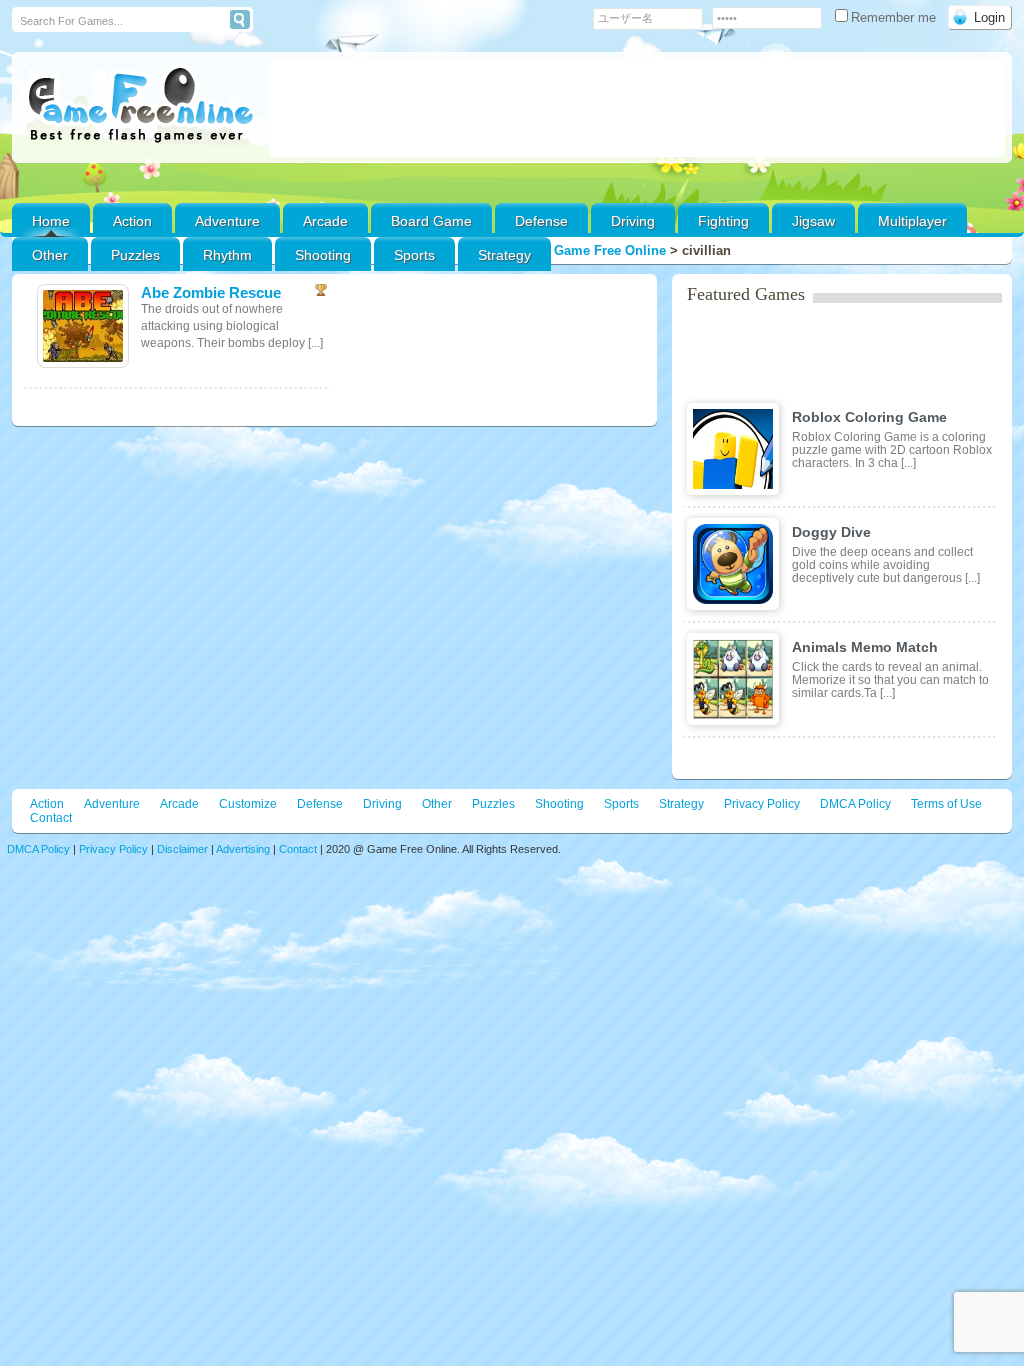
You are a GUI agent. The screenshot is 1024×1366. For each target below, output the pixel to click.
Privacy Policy (762, 804)
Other (437, 804)
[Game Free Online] (140, 106)
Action (132, 221)
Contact (51, 818)
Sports (414, 255)
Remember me (895, 17)
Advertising (243, 849)
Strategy (504, 255)
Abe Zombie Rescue (211, 292)
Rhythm (227, 255)
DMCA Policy (855, 804)
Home (51, 221)
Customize (248, 804)
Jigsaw (813, 221)
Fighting (723, 221)
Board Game (431, 221)
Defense (541, 221)
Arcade (325, 221)
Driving (633, 221)
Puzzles (135, 255)
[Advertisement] (637, 108)
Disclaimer (182, 849)
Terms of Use (946, 804)
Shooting (323, 255)
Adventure (227, 221)
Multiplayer (912, 221)
